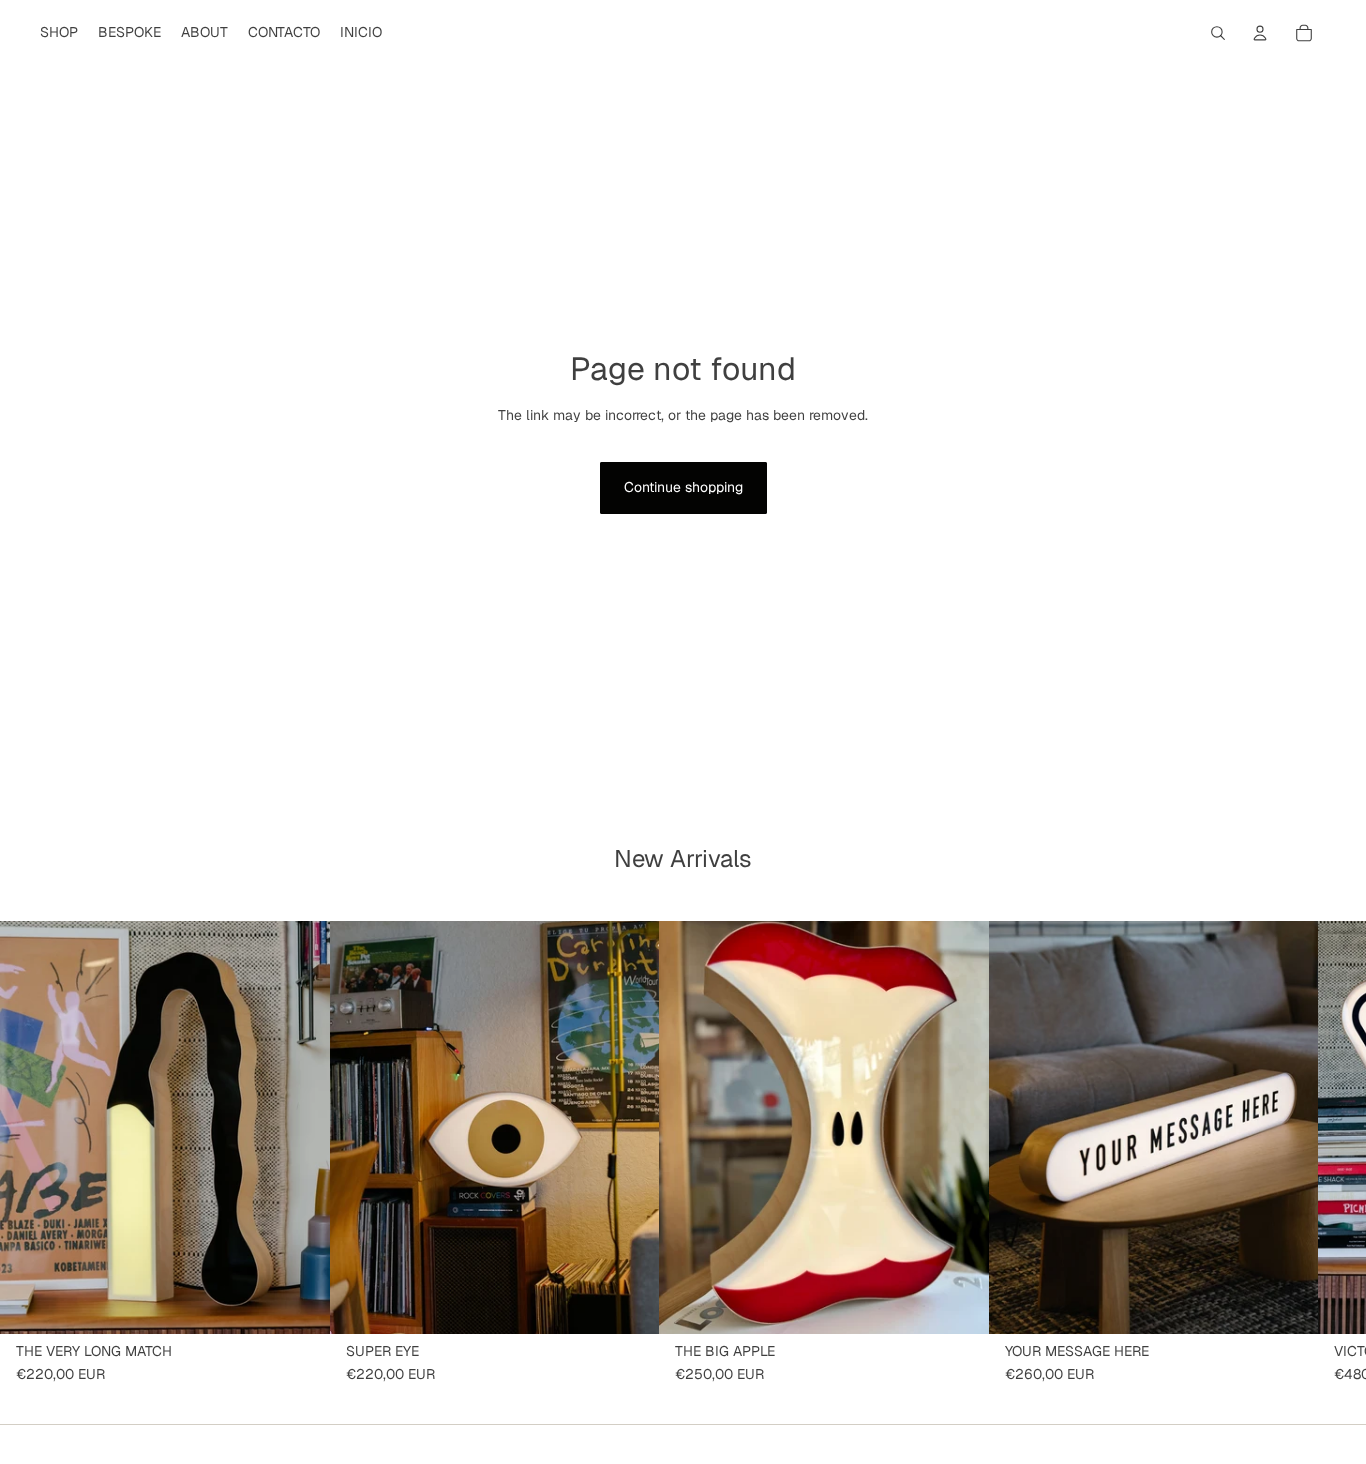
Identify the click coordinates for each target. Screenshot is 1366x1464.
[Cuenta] (1260, 33)
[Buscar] (1218, 33)
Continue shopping (683, 487)
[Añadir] (299, 1302)
